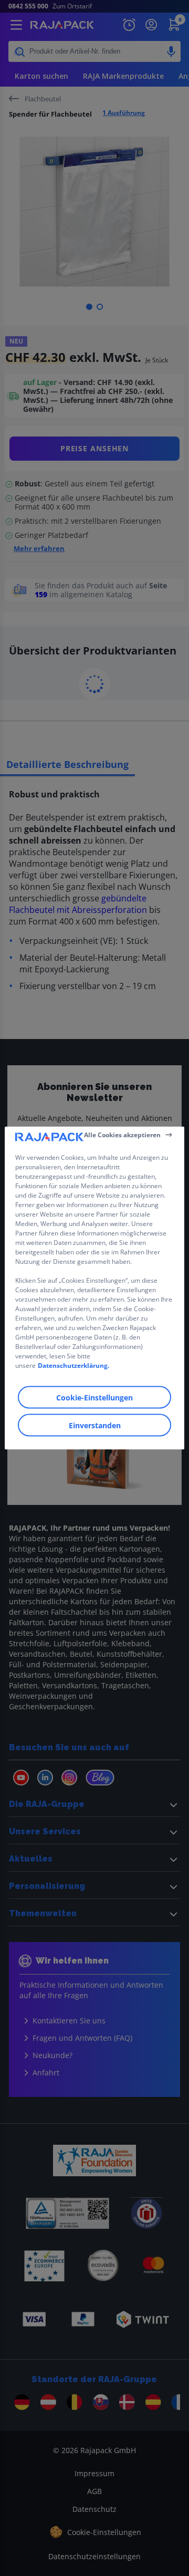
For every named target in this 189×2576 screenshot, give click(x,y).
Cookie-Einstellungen (94, 1398)
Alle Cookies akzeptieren (122, 1134)
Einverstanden (95, 1425)
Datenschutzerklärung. (73, 1365)
